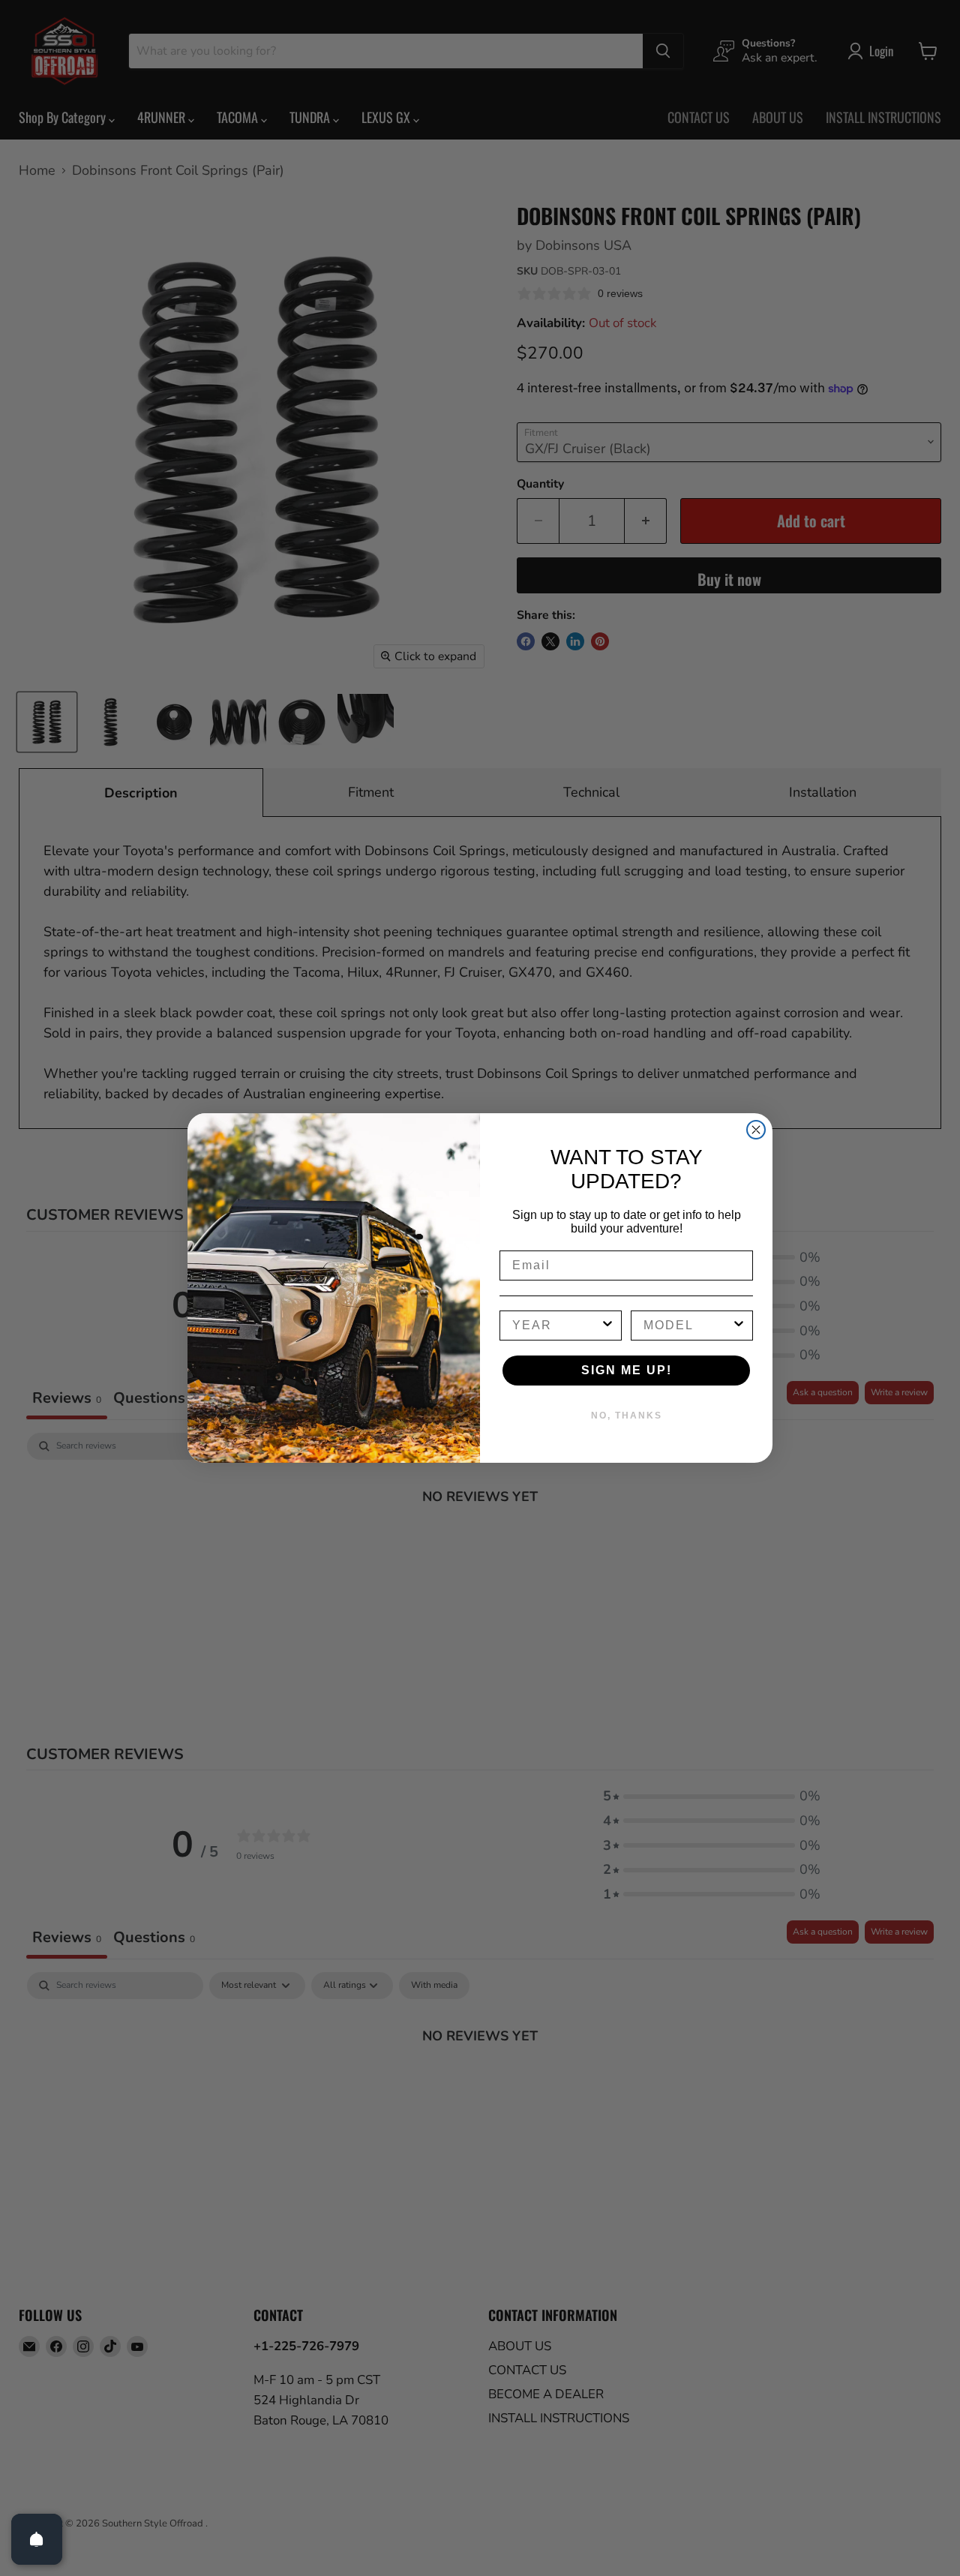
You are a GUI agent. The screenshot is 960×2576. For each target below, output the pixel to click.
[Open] (37, 2539)
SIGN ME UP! (627, 1370)
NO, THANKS (627, 1416)
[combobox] (556, 1326)
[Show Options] (607, 1326)
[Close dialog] (756, 1130)
